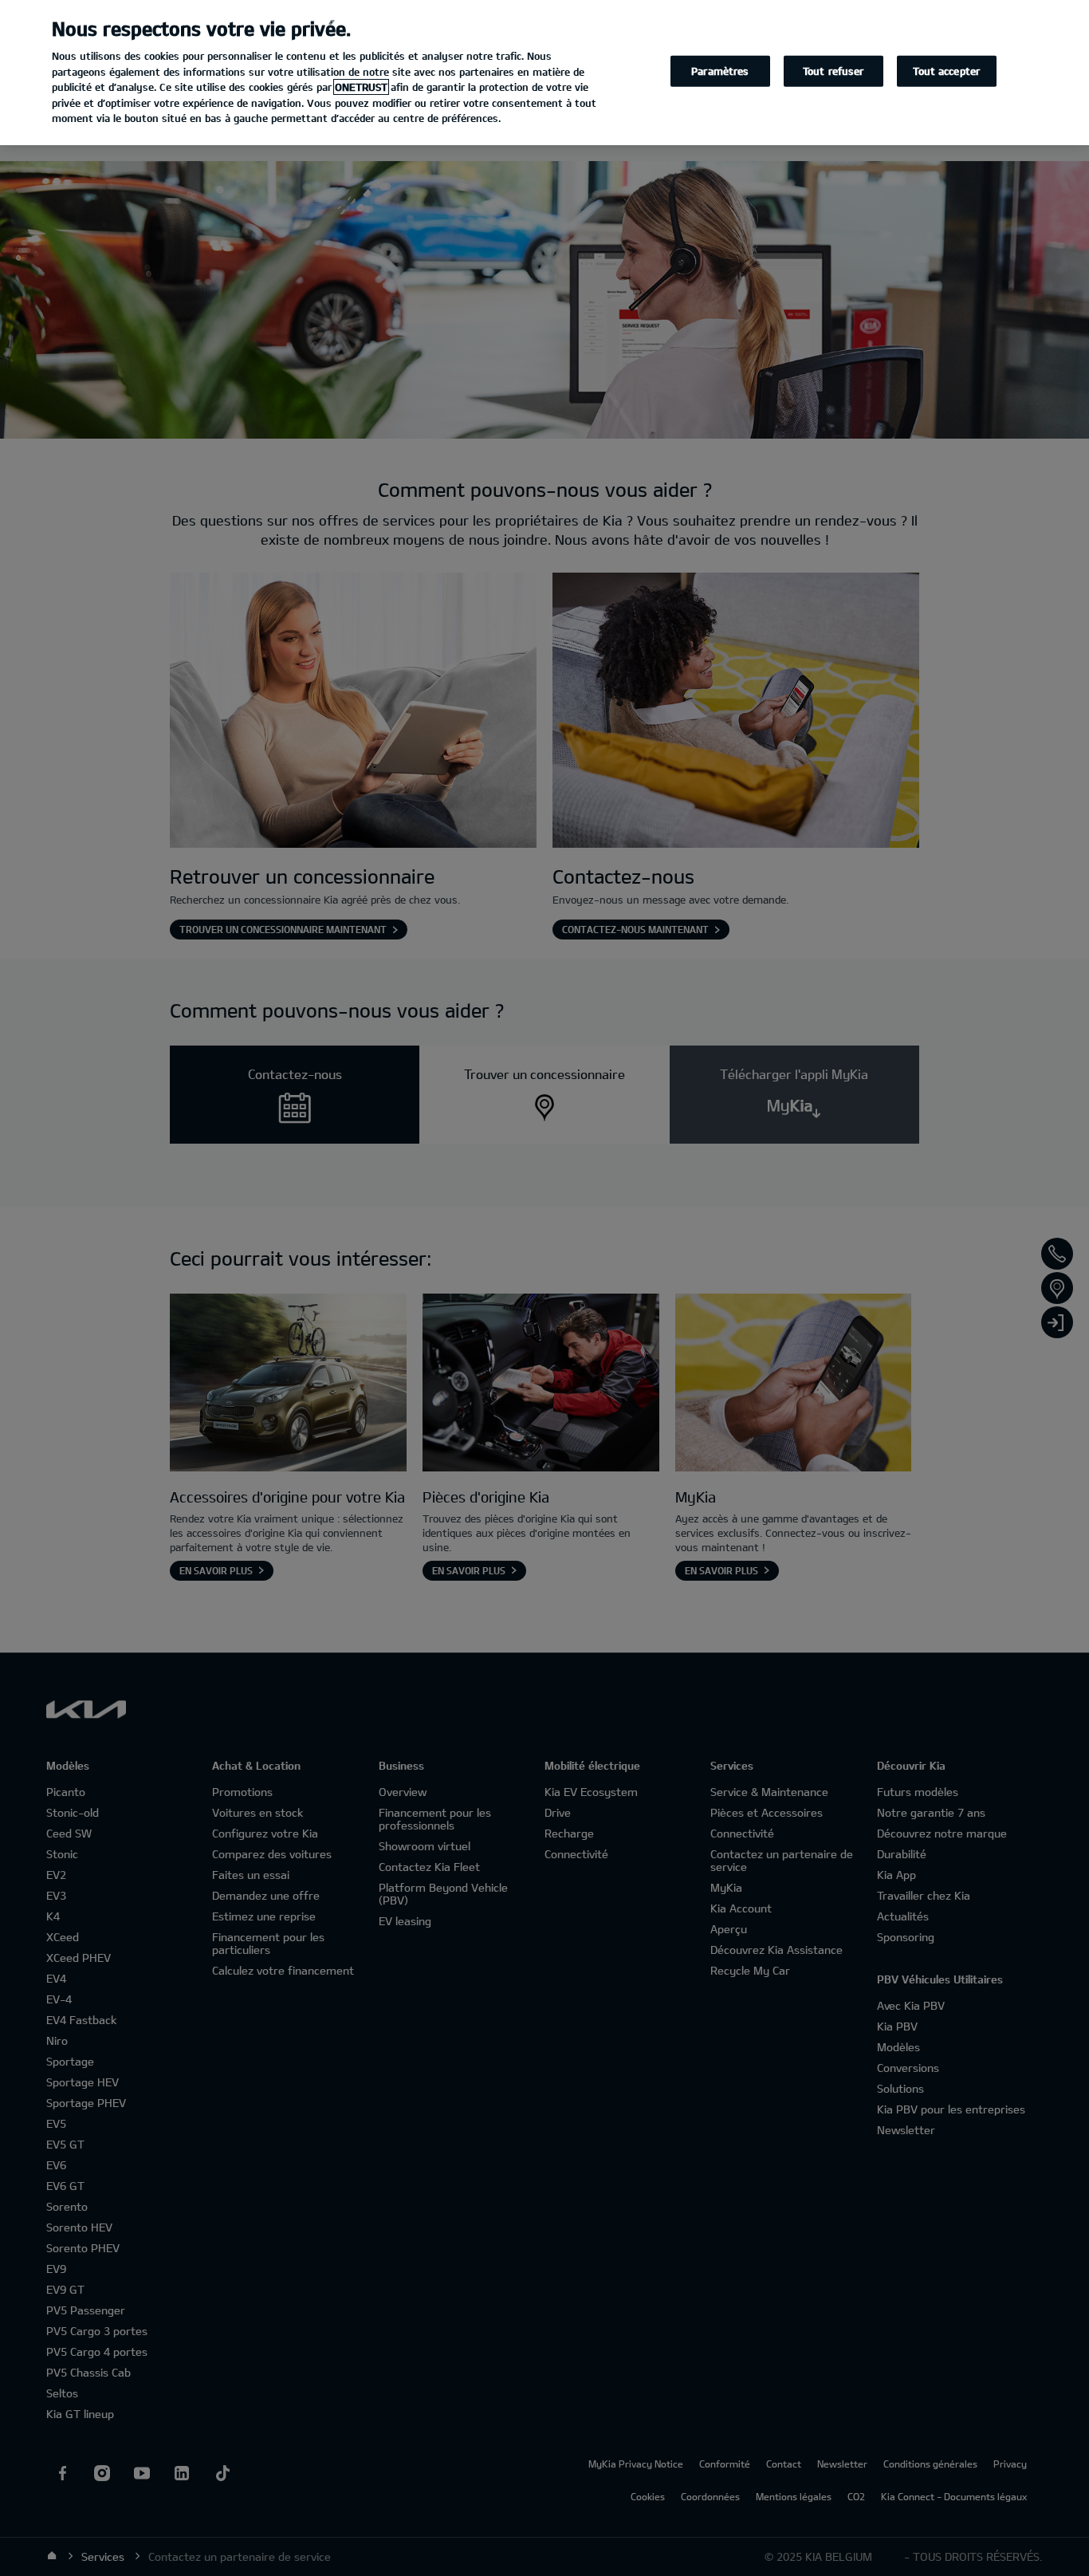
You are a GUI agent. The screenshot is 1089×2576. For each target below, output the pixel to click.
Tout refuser (833, 71)
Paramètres (720, 71)
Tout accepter (946, 71)
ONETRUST (361, 87)
